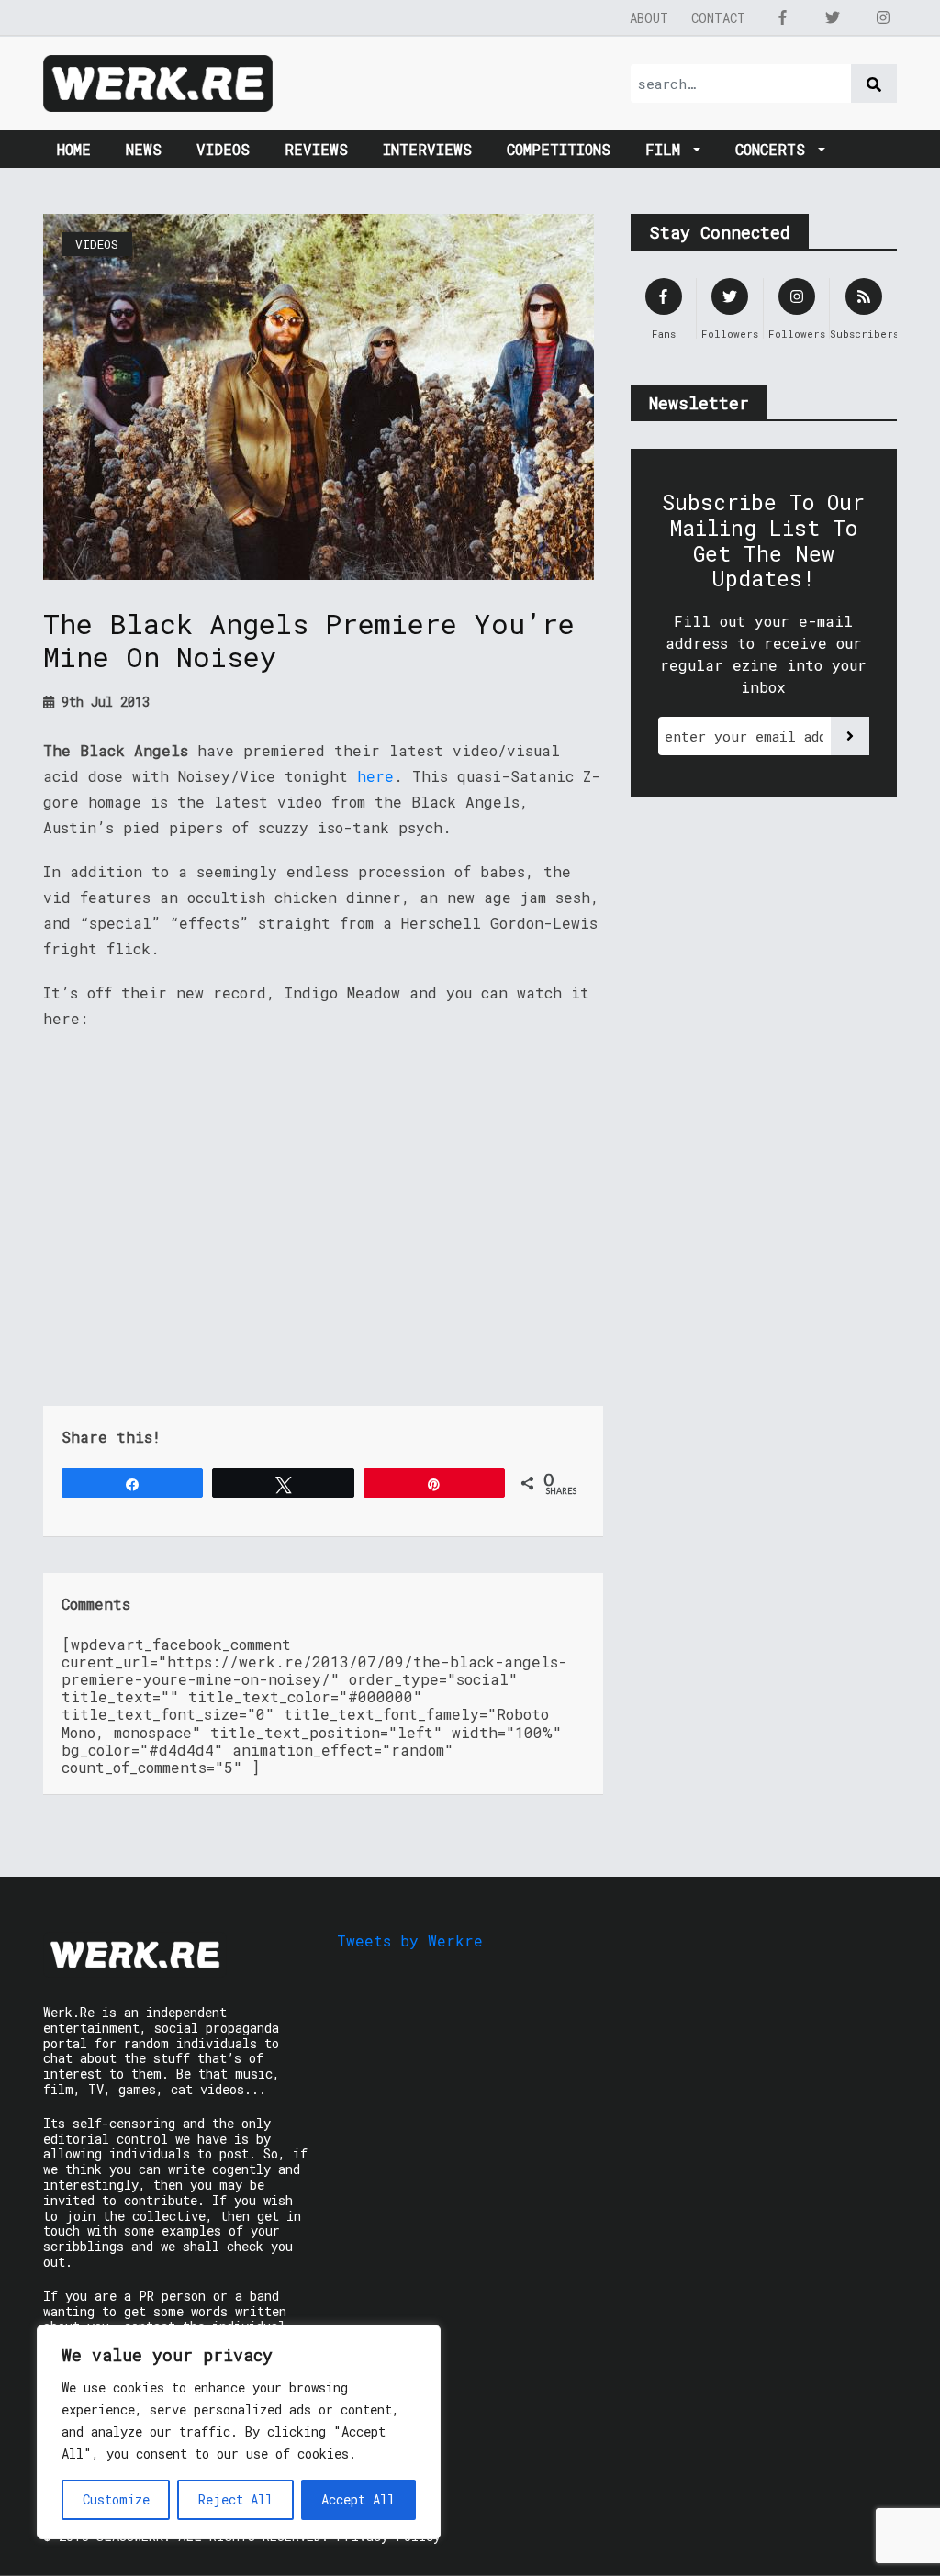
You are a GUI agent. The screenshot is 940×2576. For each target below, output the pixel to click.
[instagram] (883, 17)
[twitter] (833, 17)
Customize (116, 2499)
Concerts (775, 149)
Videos (223, 149)
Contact (718, 18)
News (144, 149)
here (375, 776)
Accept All (358, 2499)
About (649, 18)
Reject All (235, 2499)
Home (74, 149)
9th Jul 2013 (102, 702)
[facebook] (782, 17)
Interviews (427, 149)
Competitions (559, 149)
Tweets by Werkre (410, 1940)
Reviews (316, 149)
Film (667, 149)
